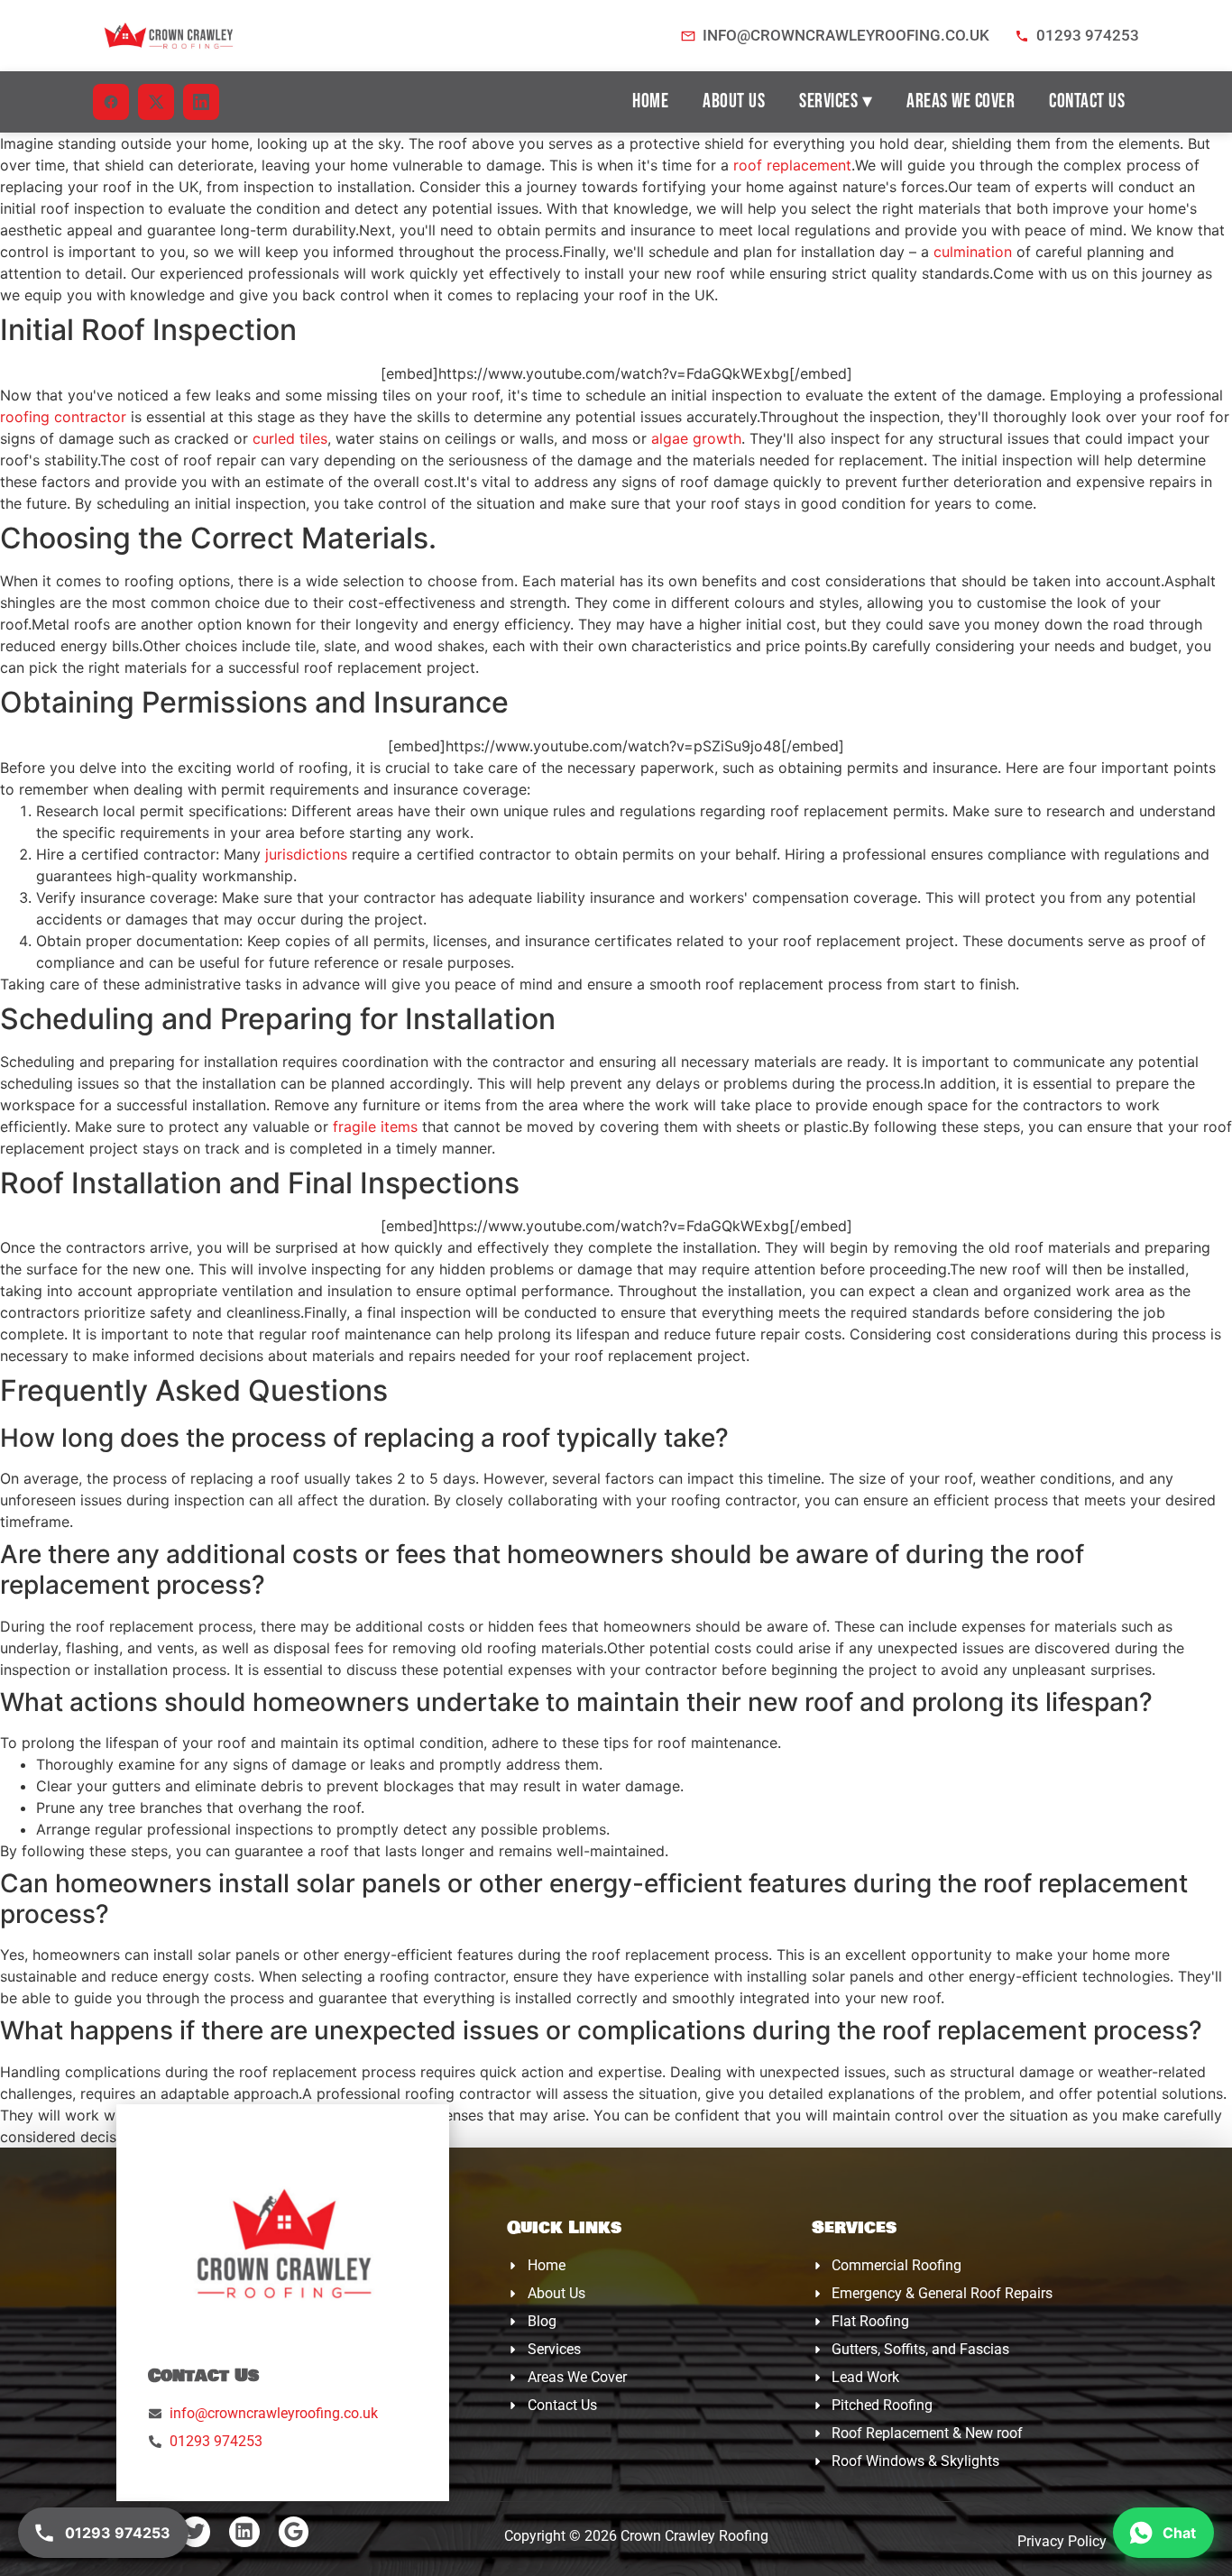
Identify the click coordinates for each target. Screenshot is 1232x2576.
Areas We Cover (961, 101)
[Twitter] (196, 2532)
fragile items (375, 1127)
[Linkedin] (244, 2532)
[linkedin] (201, 102)
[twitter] (156, 102)
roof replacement (792, 165)
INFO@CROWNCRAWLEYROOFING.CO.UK (846, 35)
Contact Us (1087, 101)
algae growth (696, 438)
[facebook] (111, 102)
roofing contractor (63, 417)
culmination (973, 252)
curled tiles (290, 438)
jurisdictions (306, 854)
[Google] (294, 2532)
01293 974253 (1088, 35)
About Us (734, 101)
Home (650, 101)
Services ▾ (836, 101)
